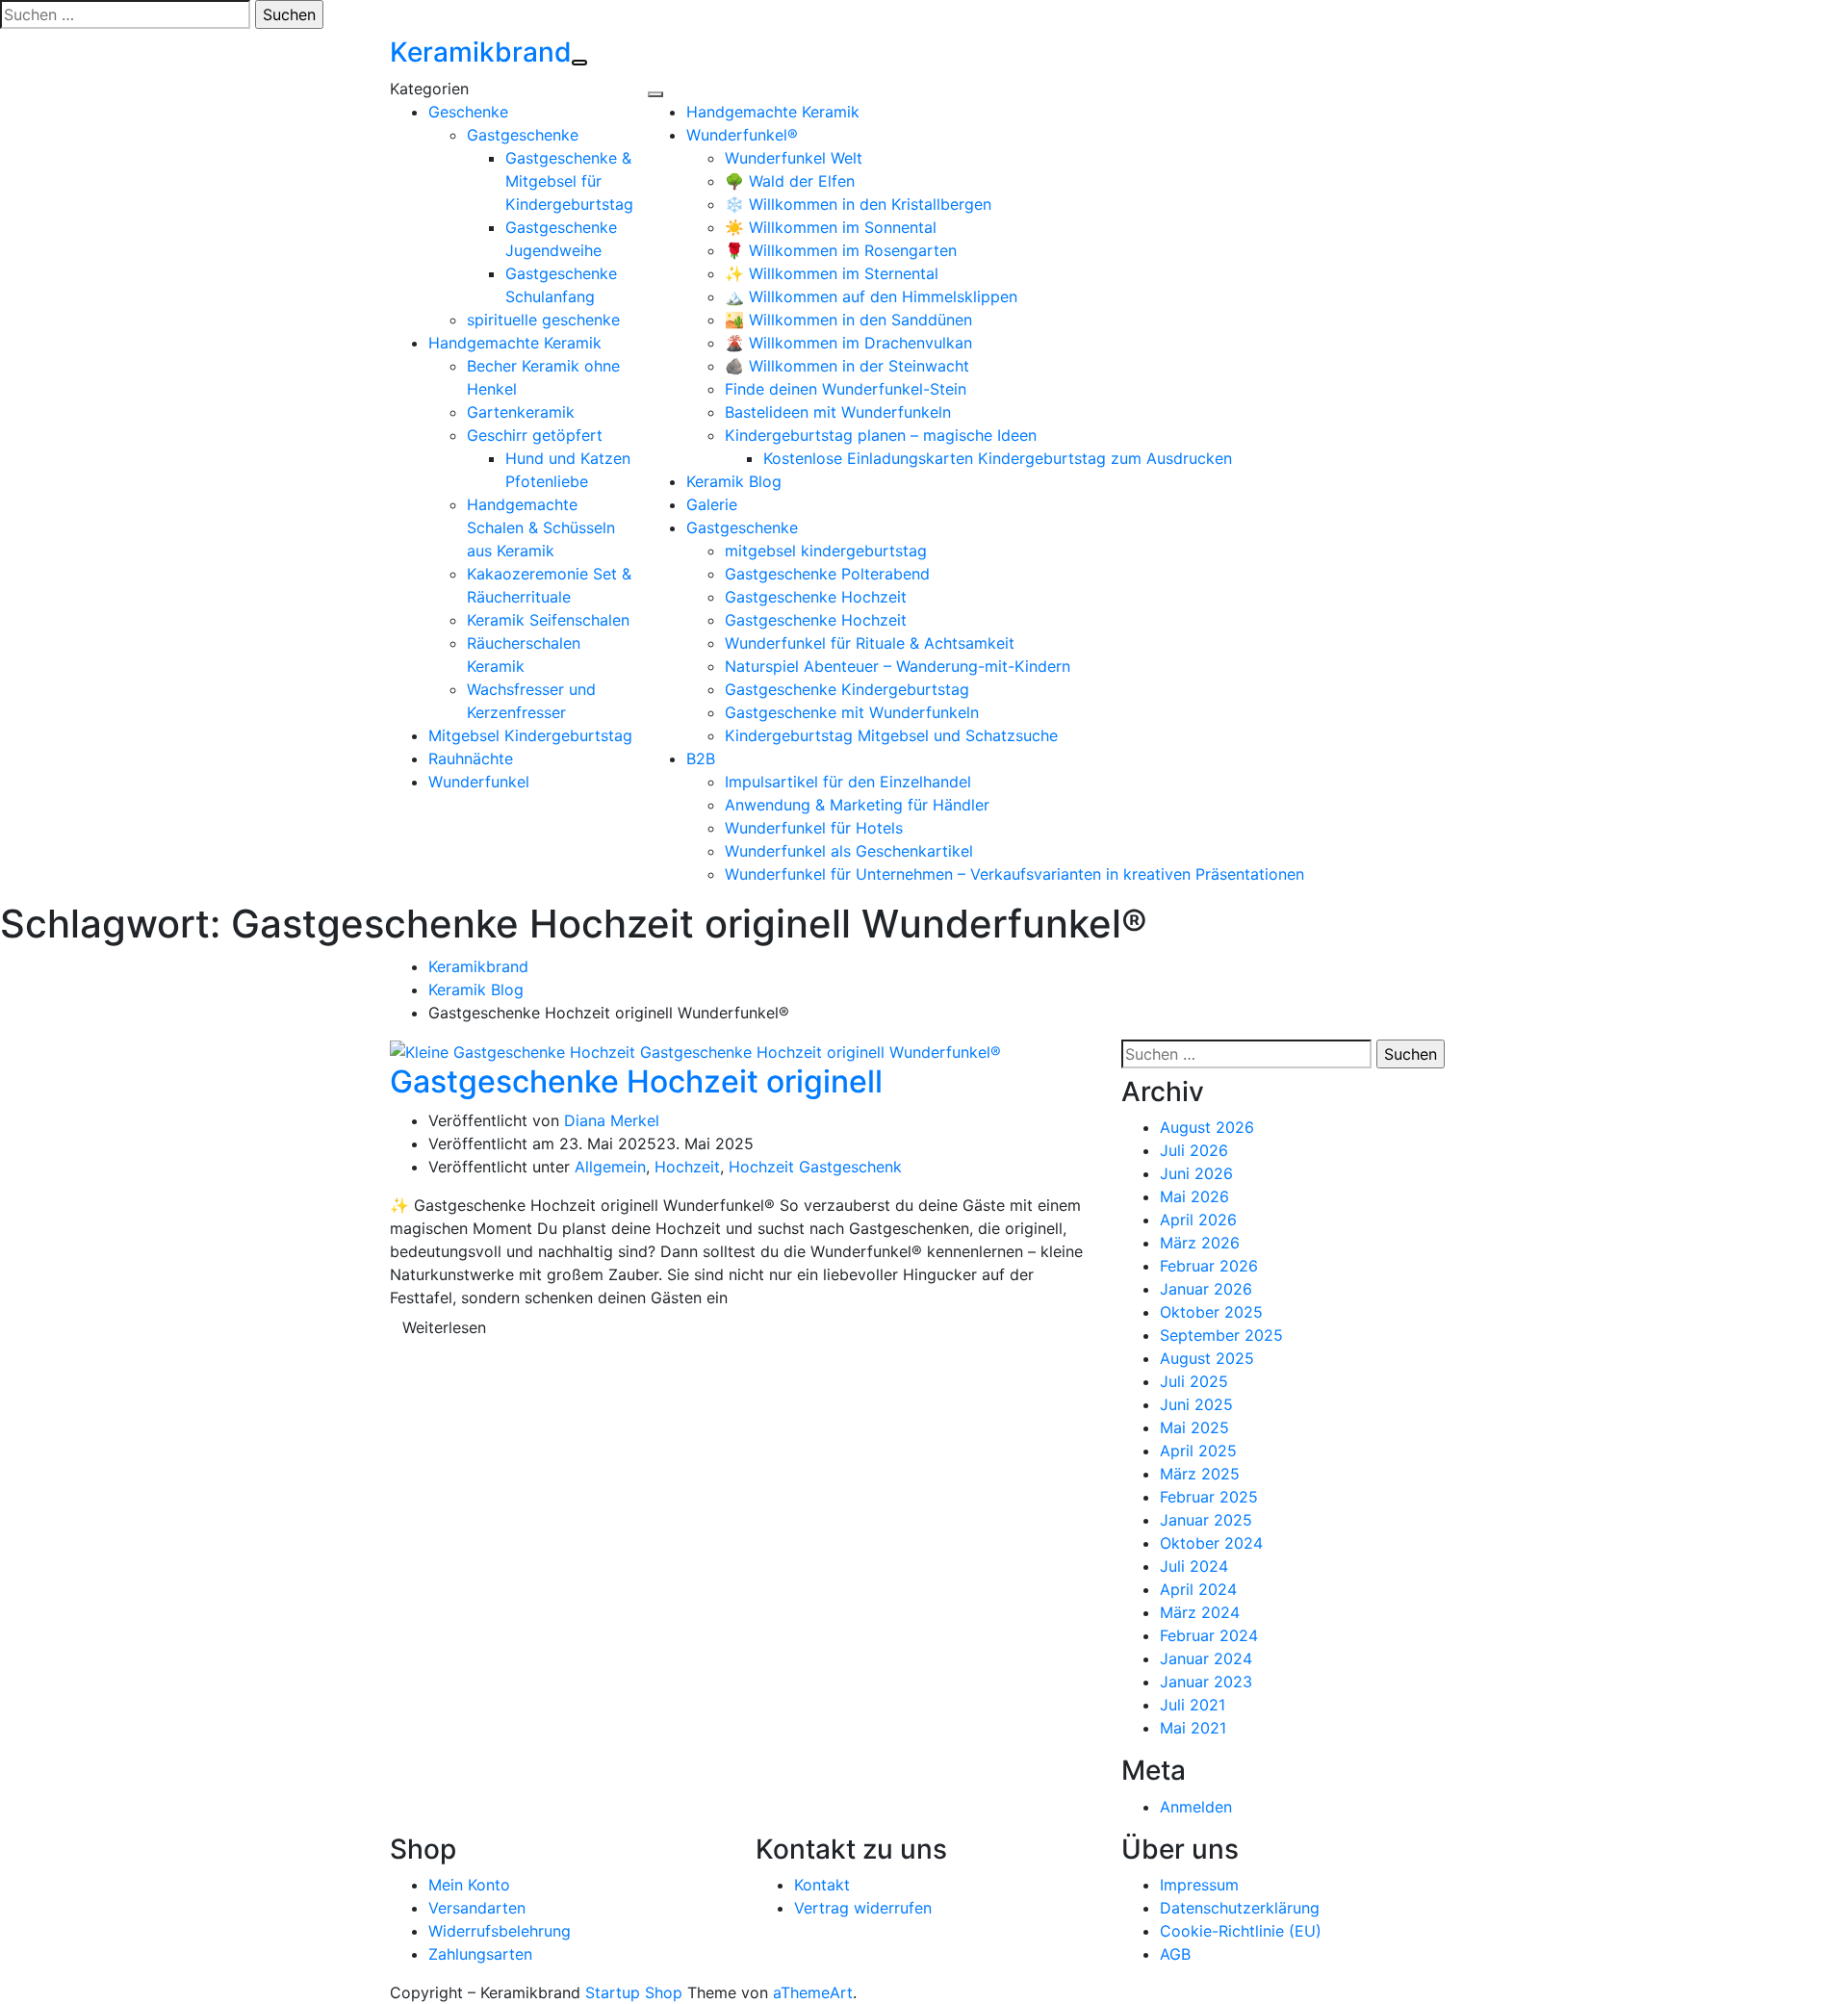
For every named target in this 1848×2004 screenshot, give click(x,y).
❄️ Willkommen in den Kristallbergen (858, 204)
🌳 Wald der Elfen (790, 181)
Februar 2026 (1209, 1266)
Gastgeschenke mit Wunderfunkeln (852, 712)
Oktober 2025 (1211, 1312)
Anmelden (1196, 1807)
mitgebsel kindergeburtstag (826, 551)
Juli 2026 (1194, 1150)
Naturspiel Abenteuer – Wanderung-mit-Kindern (898, 666)
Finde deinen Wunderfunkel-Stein (846, 389)
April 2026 (1198, 1220)
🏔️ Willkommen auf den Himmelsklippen (871, 296)
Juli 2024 (1194, 1566)
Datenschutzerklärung (1240, 1908)
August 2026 (1207, 1127)
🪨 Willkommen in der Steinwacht (847, 366)
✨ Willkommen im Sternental (832, 273)
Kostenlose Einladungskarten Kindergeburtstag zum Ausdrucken (998, 458)
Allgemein (610, 1167)
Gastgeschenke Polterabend (827, 574)
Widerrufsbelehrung (500, 1931)
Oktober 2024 (1211, 1543)
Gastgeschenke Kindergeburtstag (847, 689)
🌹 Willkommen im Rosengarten (841, 250)
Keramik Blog (734, 481)
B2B (701, 758)
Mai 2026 (1194, 1196)
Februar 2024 (1209, 1635)
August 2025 (1207, 1358)
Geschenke (468, 112)
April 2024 (1198, 1589)
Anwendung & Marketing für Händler (857, 805)
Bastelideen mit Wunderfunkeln (838, 412)
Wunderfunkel (479, 782)
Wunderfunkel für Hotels (814, 828)
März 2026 (1200, 1243)
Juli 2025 (1194, 1381)
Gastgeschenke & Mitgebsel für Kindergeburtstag (569, 181)
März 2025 (1200, 1474)
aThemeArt (813, 1992)
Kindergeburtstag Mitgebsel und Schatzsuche (891, 735)
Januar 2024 (1206, 1658)
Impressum (1199, 1885)
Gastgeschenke (523, 135)
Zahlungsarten (480, 1954)
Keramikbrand (481, 52)
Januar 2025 (1206, 1520)
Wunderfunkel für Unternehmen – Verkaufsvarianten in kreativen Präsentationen (1014, 874)
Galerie (712, 504)
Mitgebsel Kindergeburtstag (530, 735)
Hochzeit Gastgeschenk (815, 1167)
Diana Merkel (612, 1120)
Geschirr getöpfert (535, 435)
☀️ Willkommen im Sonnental (831, 227)
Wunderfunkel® (742, 135)
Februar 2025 (1209, 1497)
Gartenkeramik (521, 412)
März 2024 (1200, 1612)
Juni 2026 (1196, 1173)
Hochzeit (687, 1167)
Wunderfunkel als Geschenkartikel (849, 851)
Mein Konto (469, 1885)
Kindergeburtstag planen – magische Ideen (881, 435)
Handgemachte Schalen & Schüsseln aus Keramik (541, 527)
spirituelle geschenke (543, 320)
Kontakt (822, 1885)
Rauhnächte (471, 758)
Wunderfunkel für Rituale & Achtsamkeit (870, 643)
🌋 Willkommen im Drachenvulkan (848, 343)
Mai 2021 (1193, 1728)
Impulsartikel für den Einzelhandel (848, 782)
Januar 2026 (1206, 1289)
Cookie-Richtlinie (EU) (1241, 1931)
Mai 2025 (1194, 1427)
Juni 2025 (1196, 1404)
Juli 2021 (1193, 1705)
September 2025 (1221, 1335)
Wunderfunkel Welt (794, 158)
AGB (1175, 1954)
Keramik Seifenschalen (548, 620)
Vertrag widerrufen (863, 1908)
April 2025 (1198, 1451)
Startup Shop (634, 1992)
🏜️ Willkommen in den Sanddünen (848, 320)
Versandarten (477, 1908)
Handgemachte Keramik (515, 343)
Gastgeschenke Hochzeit (816, 597)
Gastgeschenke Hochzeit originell (636, 1081)
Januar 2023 (1206, 1682)
